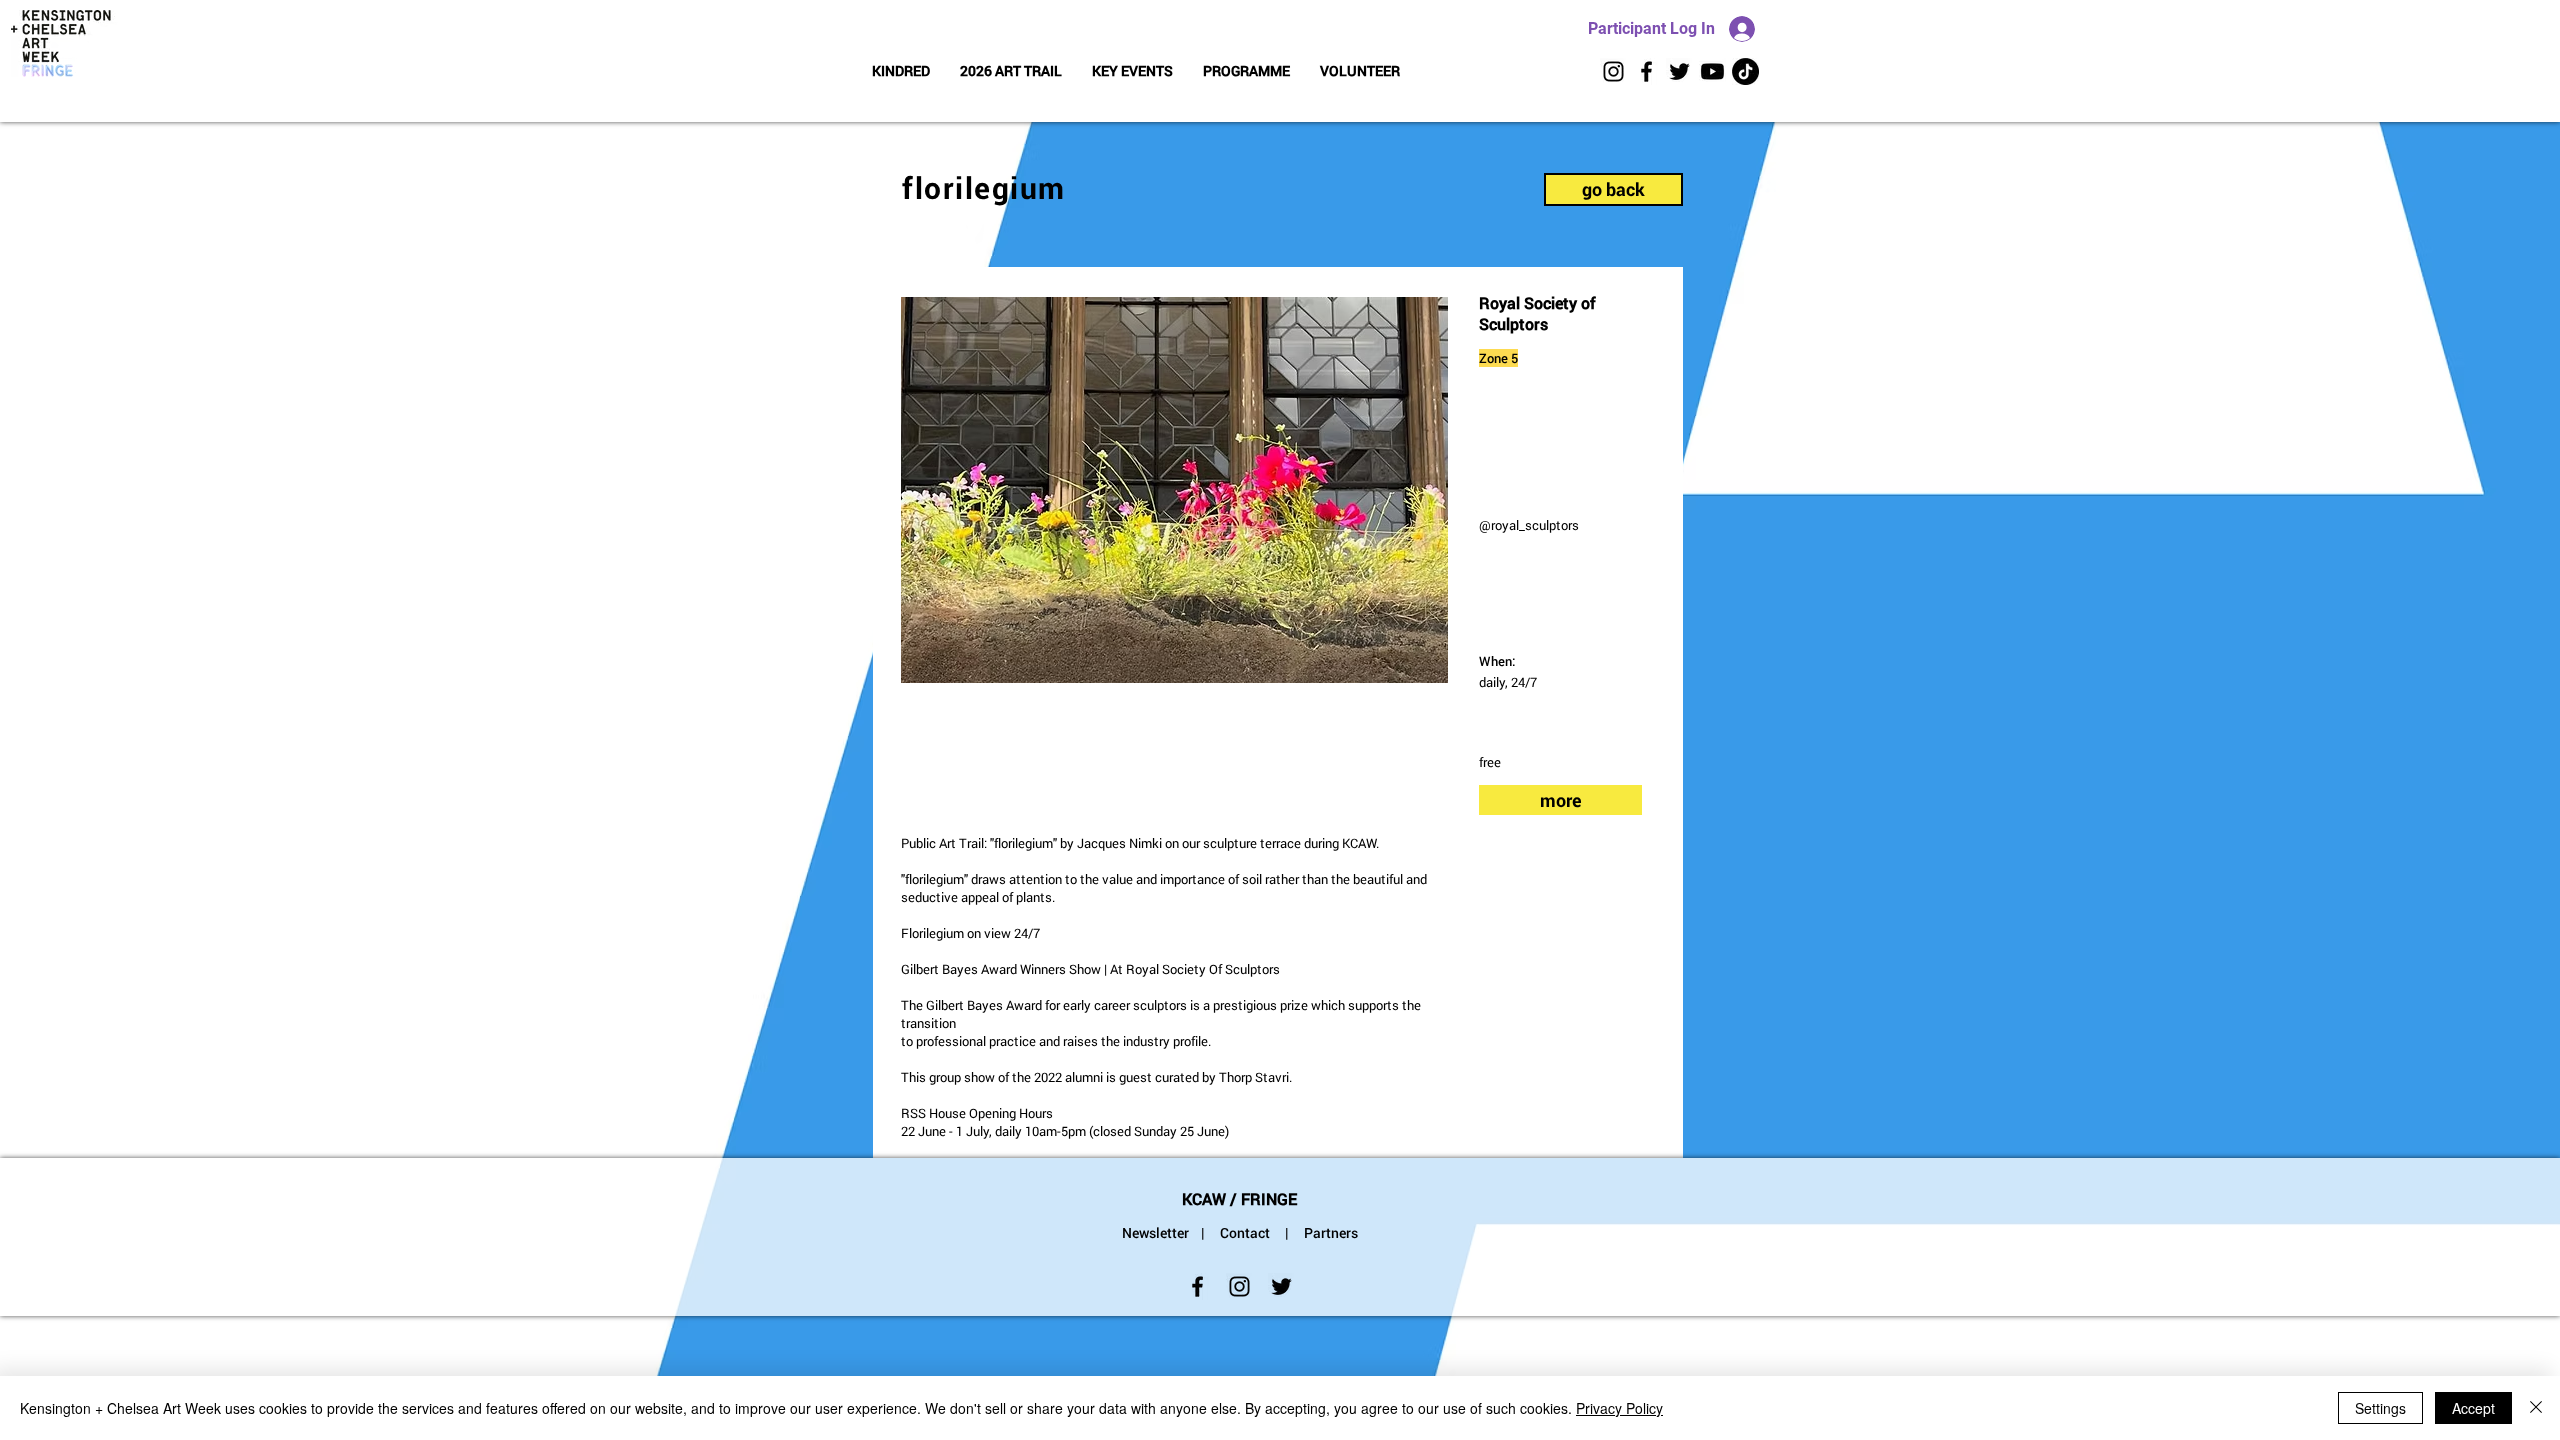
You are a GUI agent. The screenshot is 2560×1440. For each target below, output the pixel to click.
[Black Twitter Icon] (1679, 71)
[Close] (2536, 1408)
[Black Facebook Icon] (1646, 71)
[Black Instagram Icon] (1613, 71)
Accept (2473, 1408)
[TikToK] (1745, 71)
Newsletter (1155, 1232)
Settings (2380, 1408)
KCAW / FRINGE (1239, 1198)
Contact (1245, 1232)
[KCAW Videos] (1712, 71)
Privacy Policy (1619, 1408)
